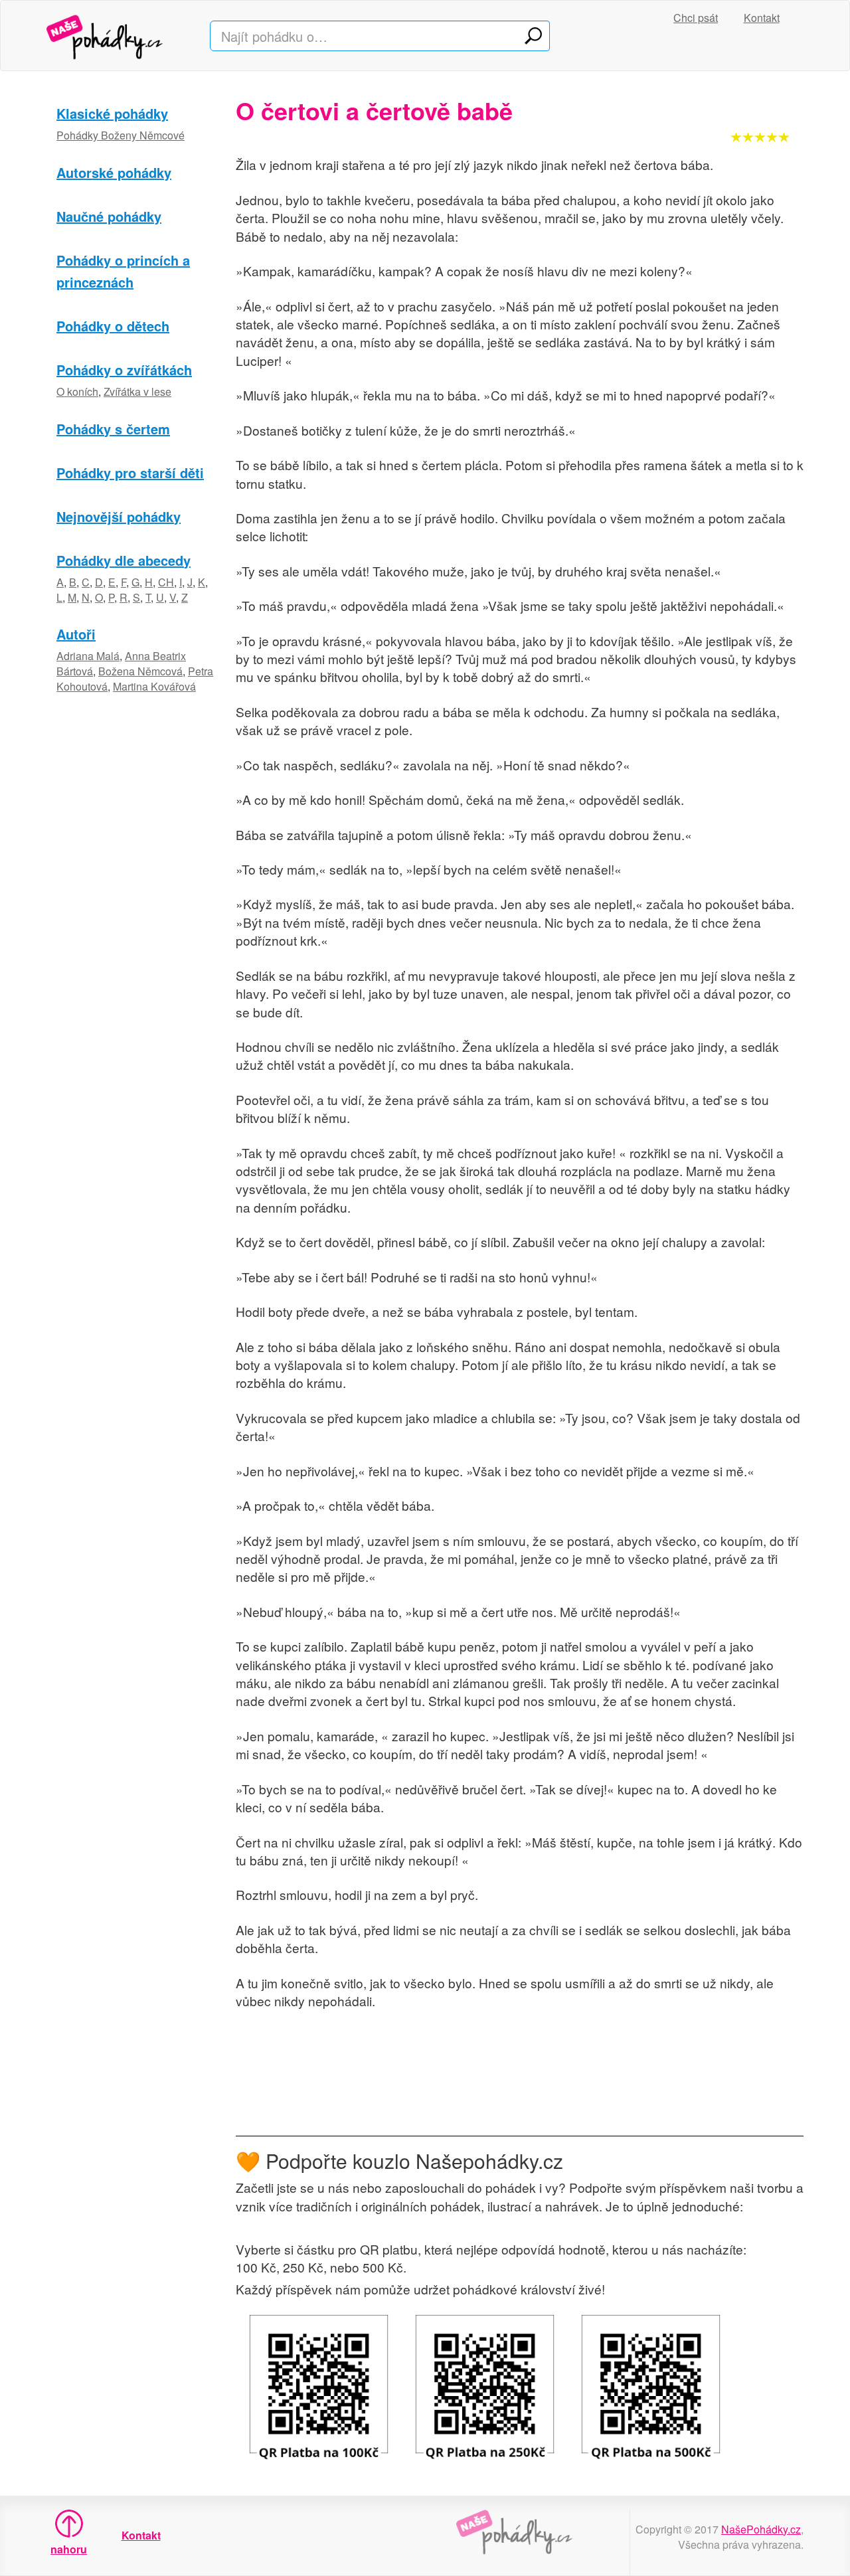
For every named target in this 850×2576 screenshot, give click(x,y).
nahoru (69, 2549)
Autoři (76, 634)
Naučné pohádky (109, 216)
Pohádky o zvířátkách (124, 370)
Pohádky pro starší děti (130, 472)
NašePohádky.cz (761, 2529)
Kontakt (762, 18)
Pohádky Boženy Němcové (121, 135)
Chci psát (696, 18)
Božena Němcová (140, 671)
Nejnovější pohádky (119, 516)
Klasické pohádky (112, 113)
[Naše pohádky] (118, 36)
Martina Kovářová (154, 686)
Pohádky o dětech (113, 326)
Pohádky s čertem (113, 429)
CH (166, 582)
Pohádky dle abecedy (124, 560)
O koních (77, 391)
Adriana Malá (88, 656)
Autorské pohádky (114, 172)
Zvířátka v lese (137, 391)
